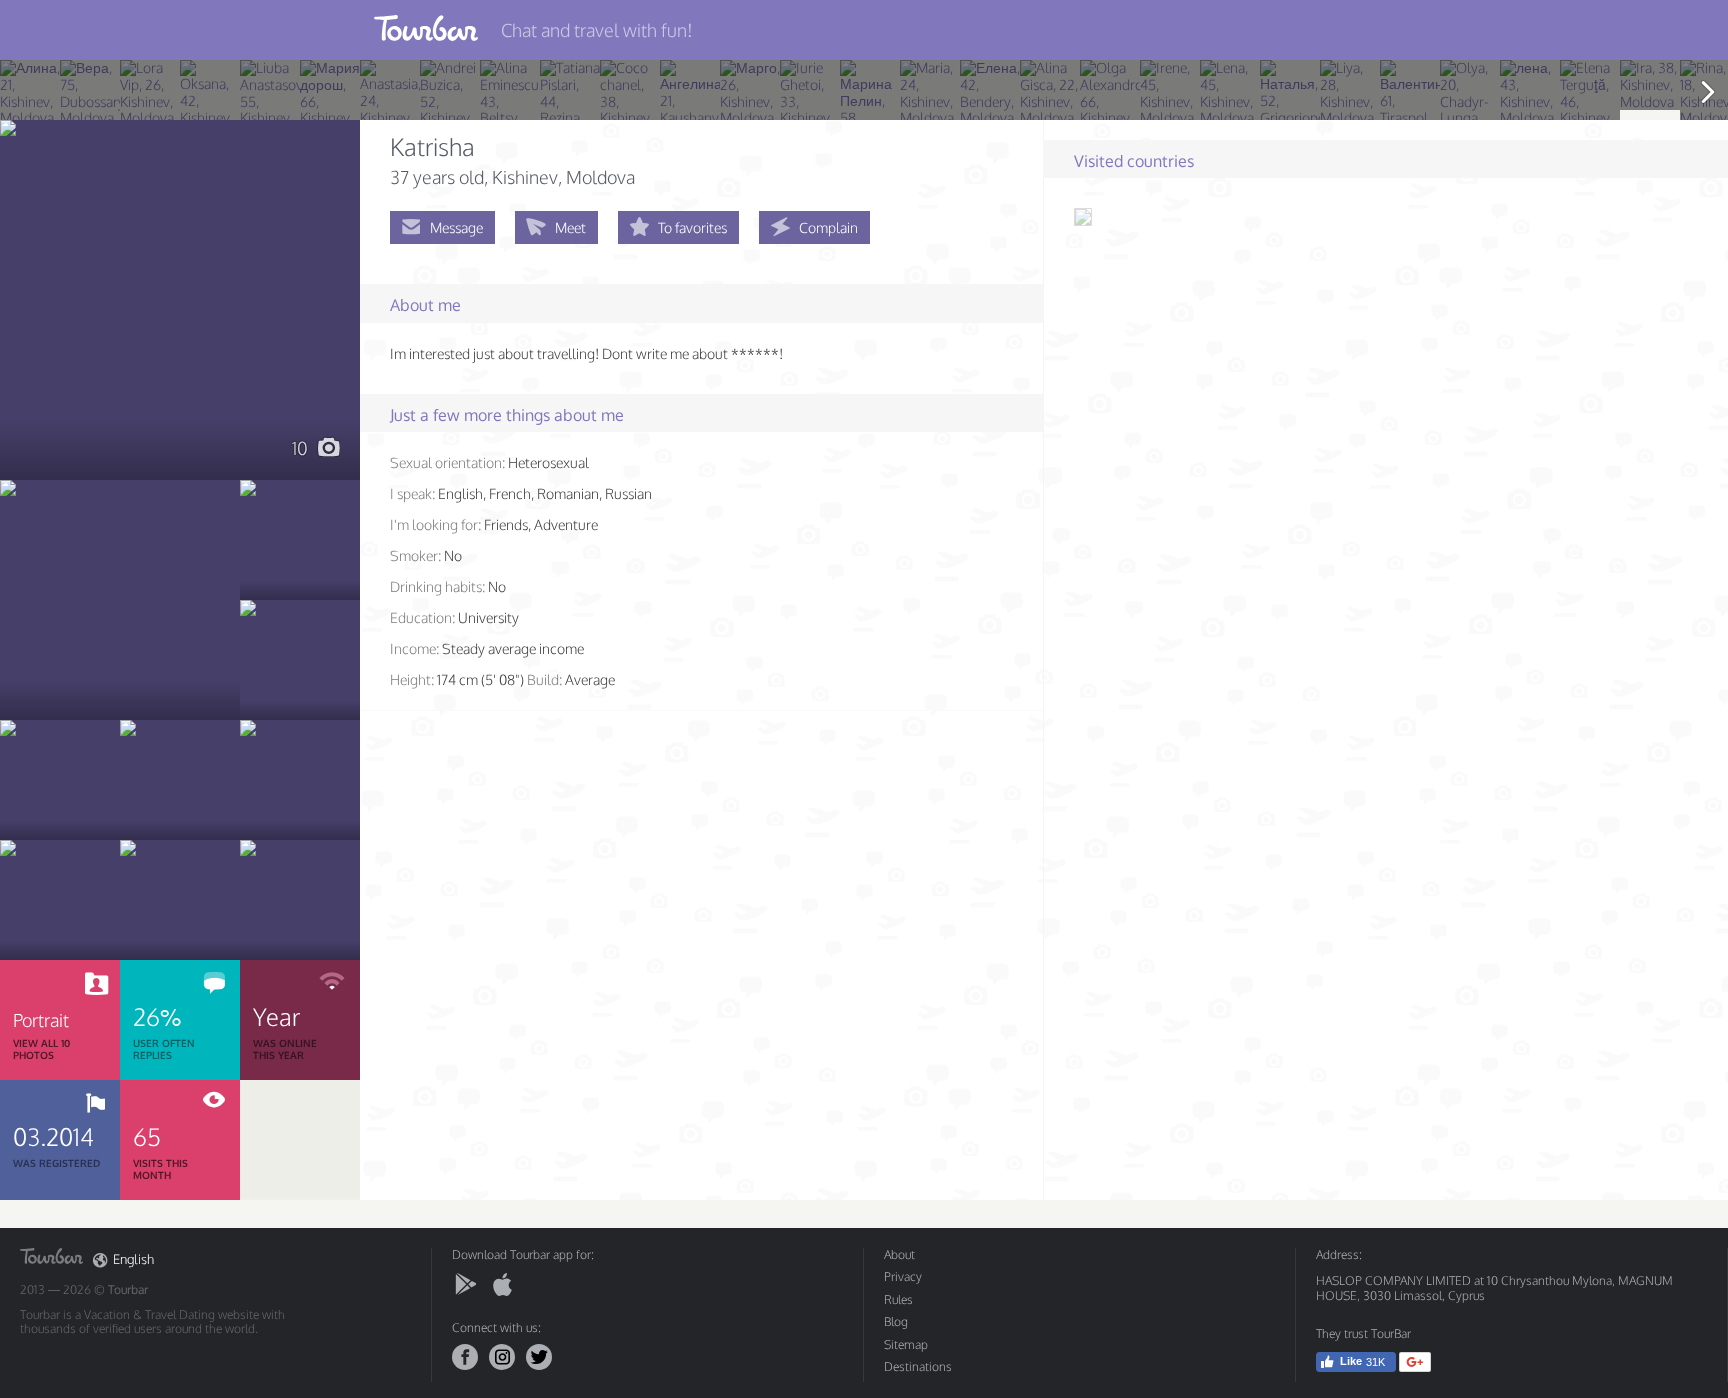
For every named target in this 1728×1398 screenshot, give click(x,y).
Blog (896, 1321)
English (133, 1259)
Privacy (903, 1276)
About (899, 1254)
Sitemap (906, 1344)
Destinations (918, 1366)
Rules (898, 1299)
